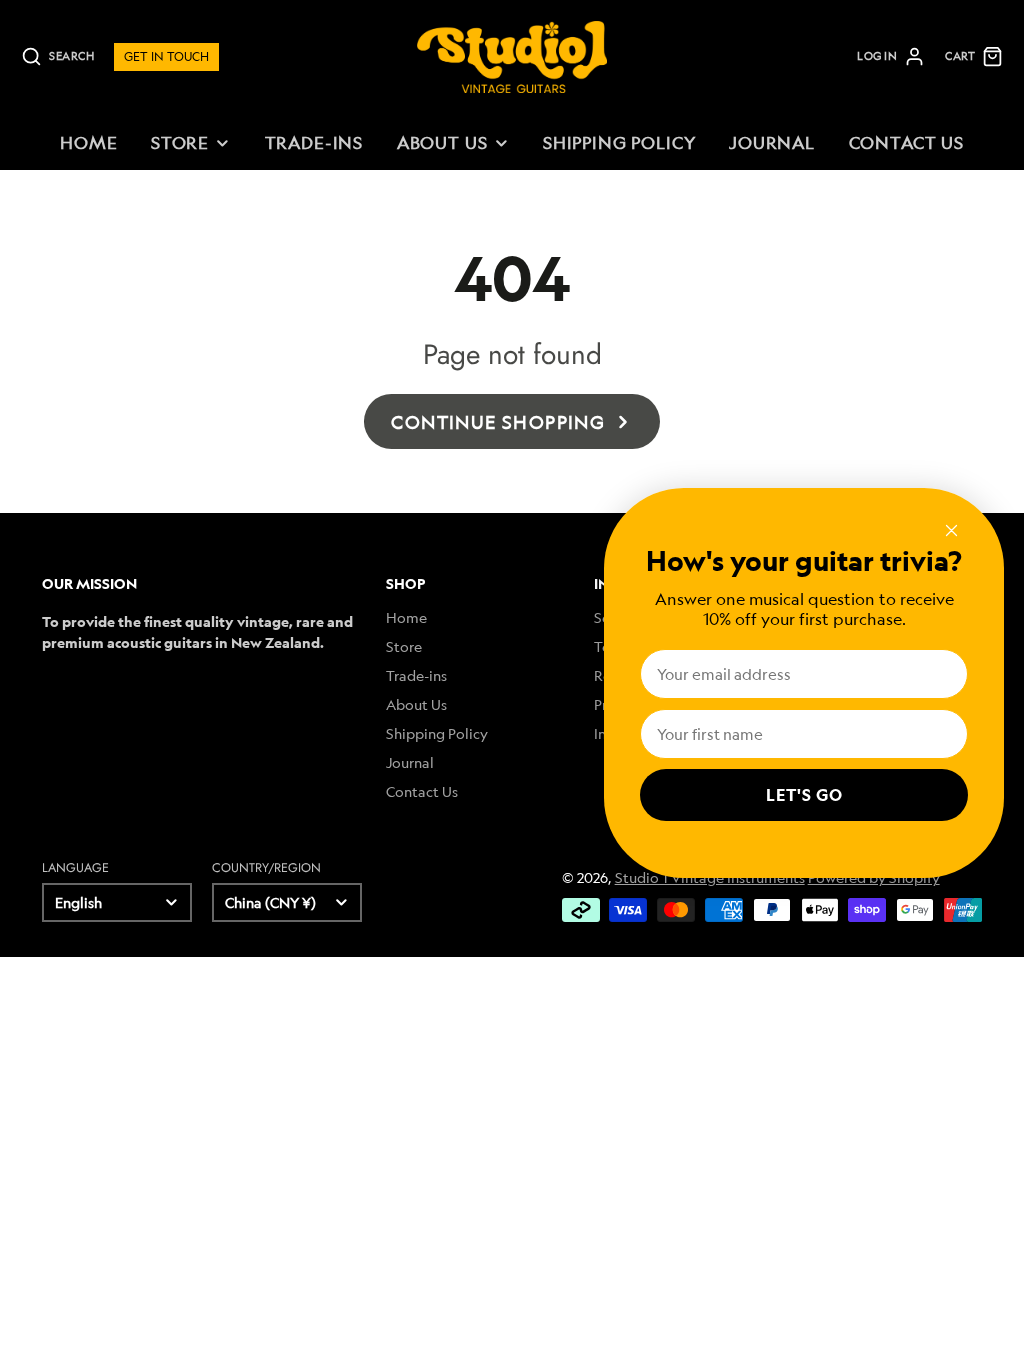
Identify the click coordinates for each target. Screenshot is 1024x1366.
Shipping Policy (619, 142)
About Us (442, 142)
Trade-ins (314, 142)
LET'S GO (804, 795)
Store (180, 142)
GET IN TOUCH (166, 56)
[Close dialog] (951, 530)
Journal (772, 142)
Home (88, 142)
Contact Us (906, 142)
